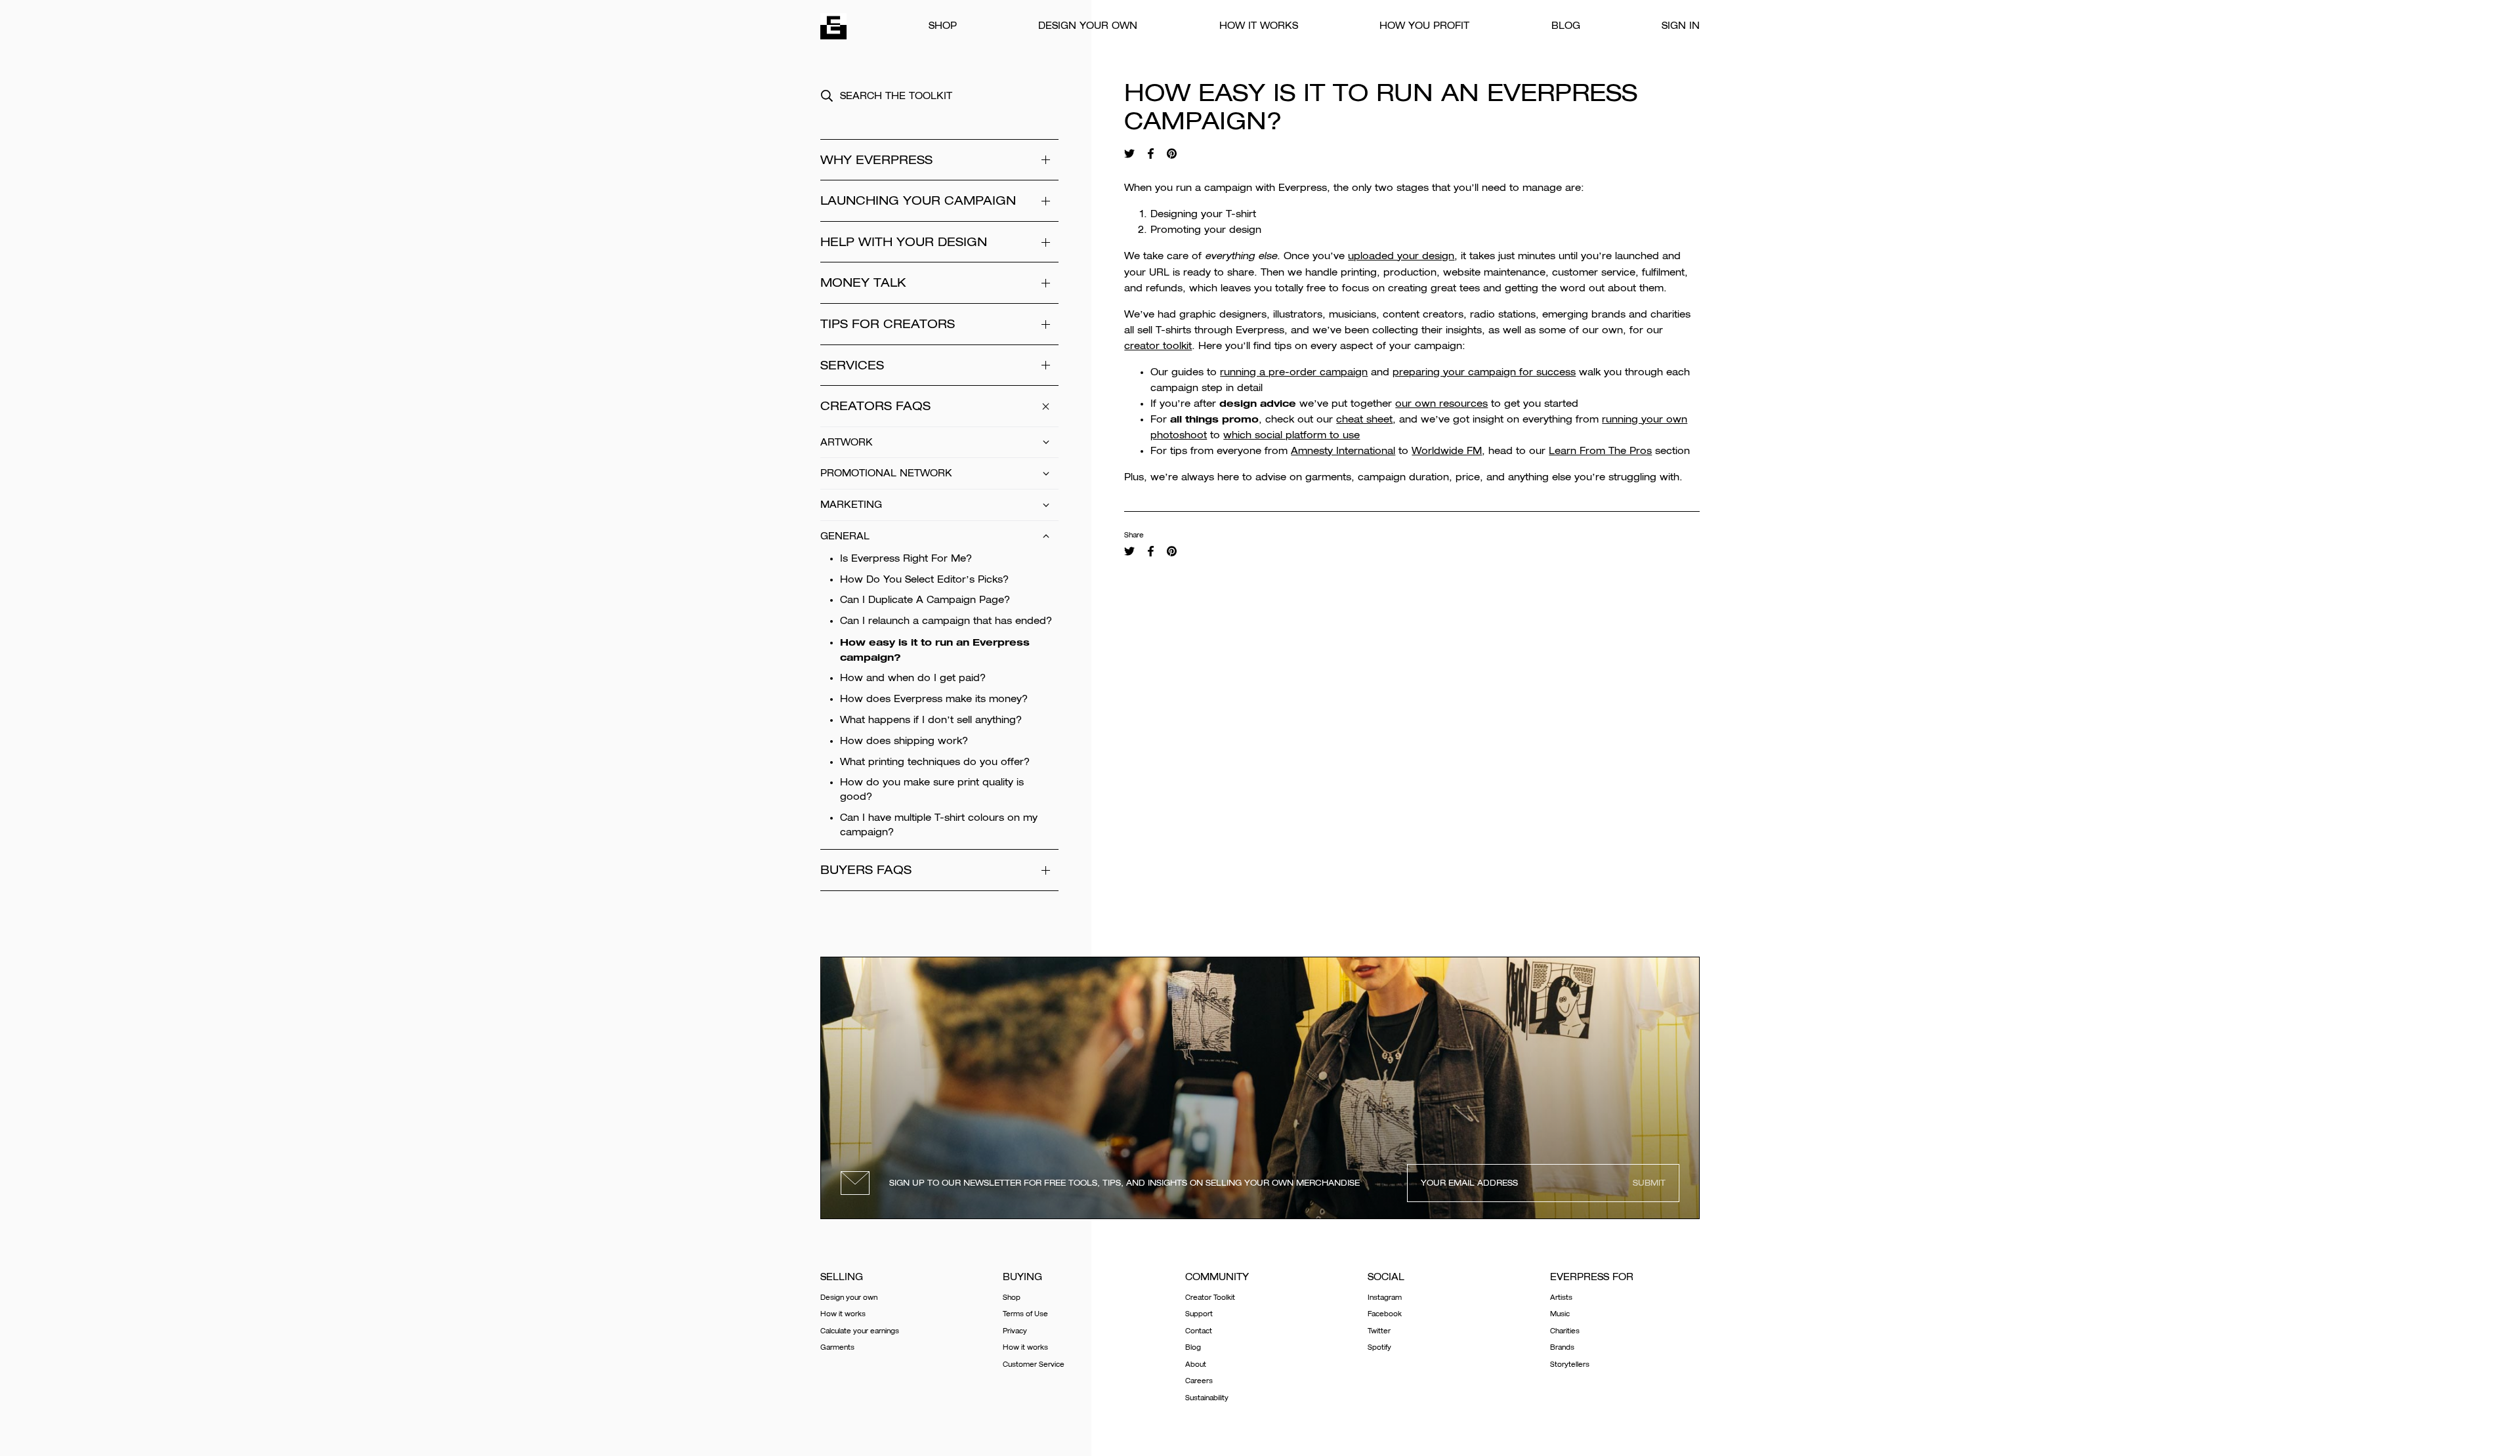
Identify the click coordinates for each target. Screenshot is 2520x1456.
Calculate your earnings (860, 1331)
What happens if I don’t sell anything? (931, 720)
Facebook (1385, 1314)
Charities (1565, 1331)
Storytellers (1570, 1364)
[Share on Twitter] (1129, 154)
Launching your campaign (918, 200)
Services (852, 365)
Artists (1561, 1298)
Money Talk (863, 282)
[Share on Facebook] (1150, 154)
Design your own (1088, 26)
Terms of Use (1025, 1314)
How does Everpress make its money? (934, 699)
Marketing (851, 505)
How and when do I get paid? (913, 678)
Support (1199, 1314)
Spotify (1379, 1347)
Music (1560, 1314)
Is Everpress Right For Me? (906, 558)
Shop (943, 26)
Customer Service (1034, 1364)
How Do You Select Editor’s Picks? (924, 579)
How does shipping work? (904, 741)
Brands (1562, 1347)
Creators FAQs (875, 406)
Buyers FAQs (866, 870)
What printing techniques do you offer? (935, 762)
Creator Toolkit (1210, 1298)
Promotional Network (886, 473)
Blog (1566, 26)
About (1196, 1364)
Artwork (847, 442)
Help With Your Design (904, 242)
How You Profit (1424, 26)
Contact (1199, 1331)
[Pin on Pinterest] (1172, 154)
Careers (1199, 1381)
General (845, 536)
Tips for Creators (888, 324)
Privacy (1015, 1331)
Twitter (1379, 1331)
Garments (837, 1347)
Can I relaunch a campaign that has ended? (946, 621)
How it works (1259, 26)
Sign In (1681, 26)
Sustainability (1207, 1398)
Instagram (1385, 1298)
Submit (1649, 1183)
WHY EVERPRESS (876, 160)
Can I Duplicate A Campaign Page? (925, 600)
